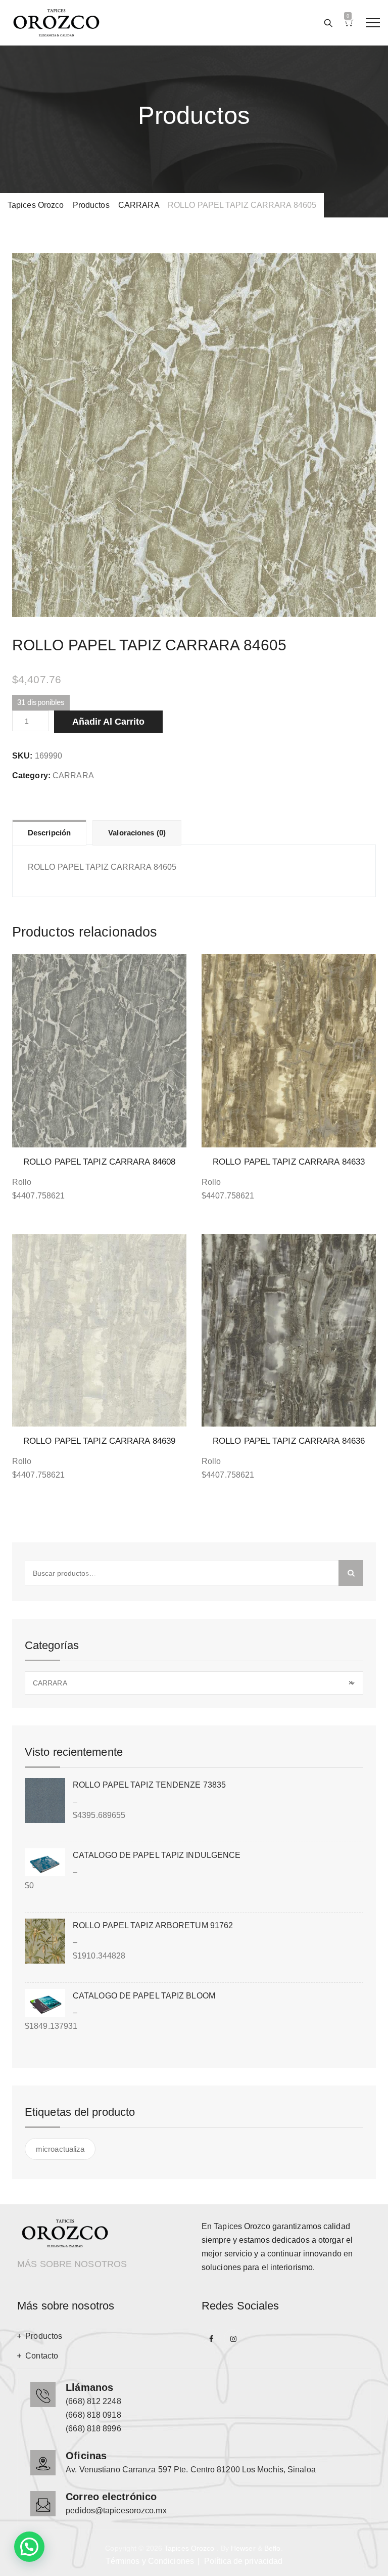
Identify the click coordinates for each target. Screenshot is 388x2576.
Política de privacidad (243, 2561)
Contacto (42, 2356)
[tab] (49, 832)
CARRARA (73, 775)
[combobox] (194, 1683)
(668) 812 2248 (93, 2401)
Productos (44, 2336)
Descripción (49, 833)
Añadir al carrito (108, 722)
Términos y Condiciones (150, 2561)
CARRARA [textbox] (193, 1683)
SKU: (22, 756)
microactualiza (60, 2149)
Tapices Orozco (189, 2548)
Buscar (351, 1573)
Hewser (243, 2548)
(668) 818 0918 (93, 2415)
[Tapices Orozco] (56, 23)
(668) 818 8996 (93, 2429)
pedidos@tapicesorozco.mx (116, 2511)
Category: (31, 775)
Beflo (273, 2548)
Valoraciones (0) (137, 833)
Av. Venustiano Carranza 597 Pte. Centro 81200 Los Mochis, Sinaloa (191, 2470)
